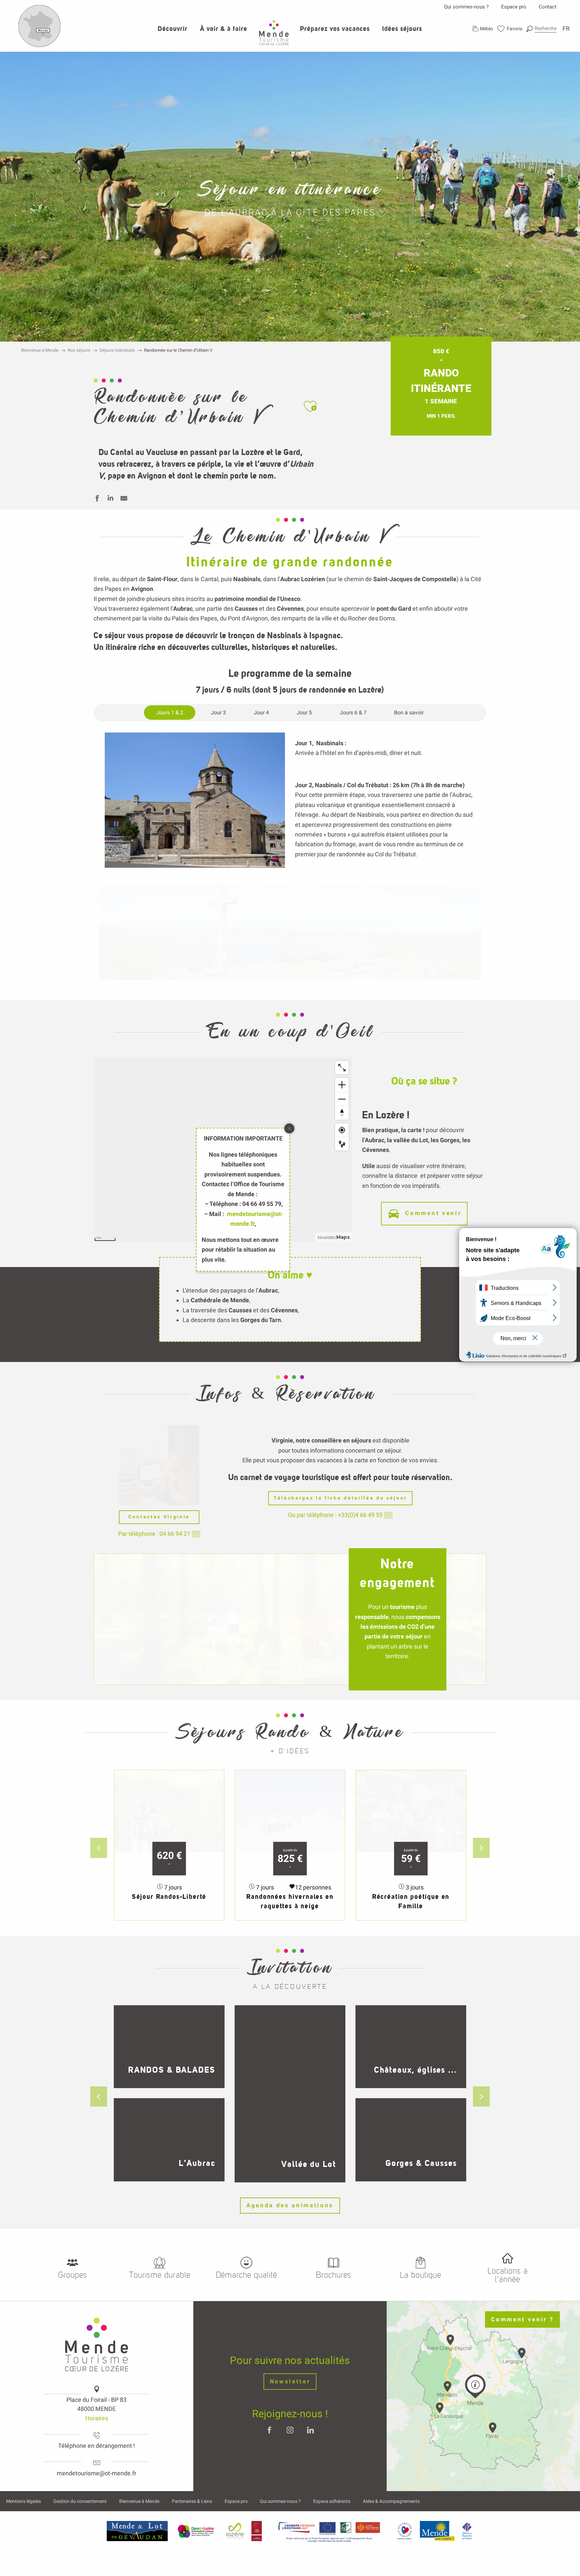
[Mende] (437, 2531)
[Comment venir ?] (40, 46)
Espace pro (514, 7)
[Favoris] (510, 29)
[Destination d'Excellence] (405, 2531)
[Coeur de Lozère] (196, 2531)
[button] (541, 28)
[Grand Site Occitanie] (257, 2531)
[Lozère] (235, 2531)
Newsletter (290, 2382)
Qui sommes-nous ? (466, 7)
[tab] (170, 713)
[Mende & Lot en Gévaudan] (137, 2531)
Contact (548, 7)
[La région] (329, 2531)
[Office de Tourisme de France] (467, 2531)
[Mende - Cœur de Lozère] (274, 33)
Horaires (97, 2418)
